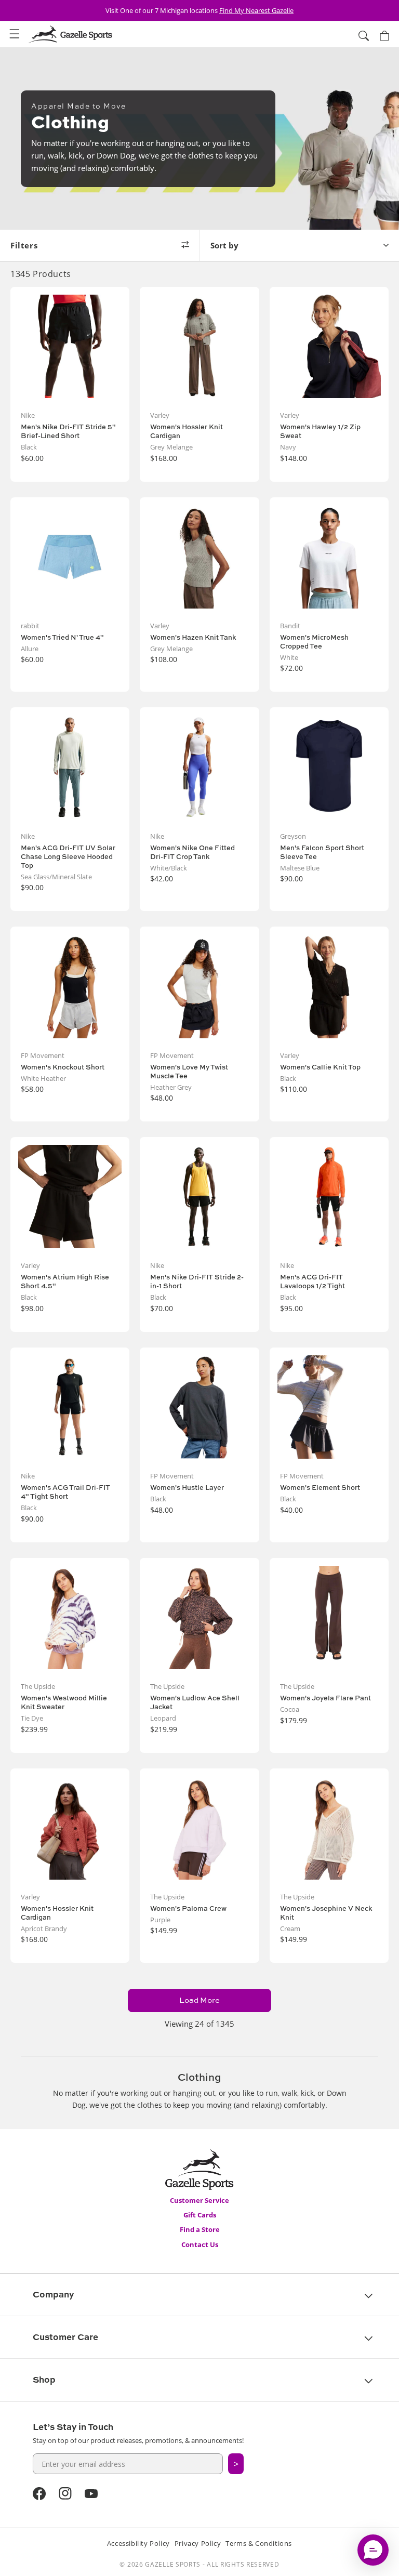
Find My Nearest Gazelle (256, 10)
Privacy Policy (198, 2543)
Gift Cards (200, 2215)
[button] (15, 34)
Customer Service (199, 2200)
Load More (199, 2000)
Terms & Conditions (259, 2543)
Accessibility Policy (138, 2543)
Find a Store (200, 2229)
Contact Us (200, 2244)
